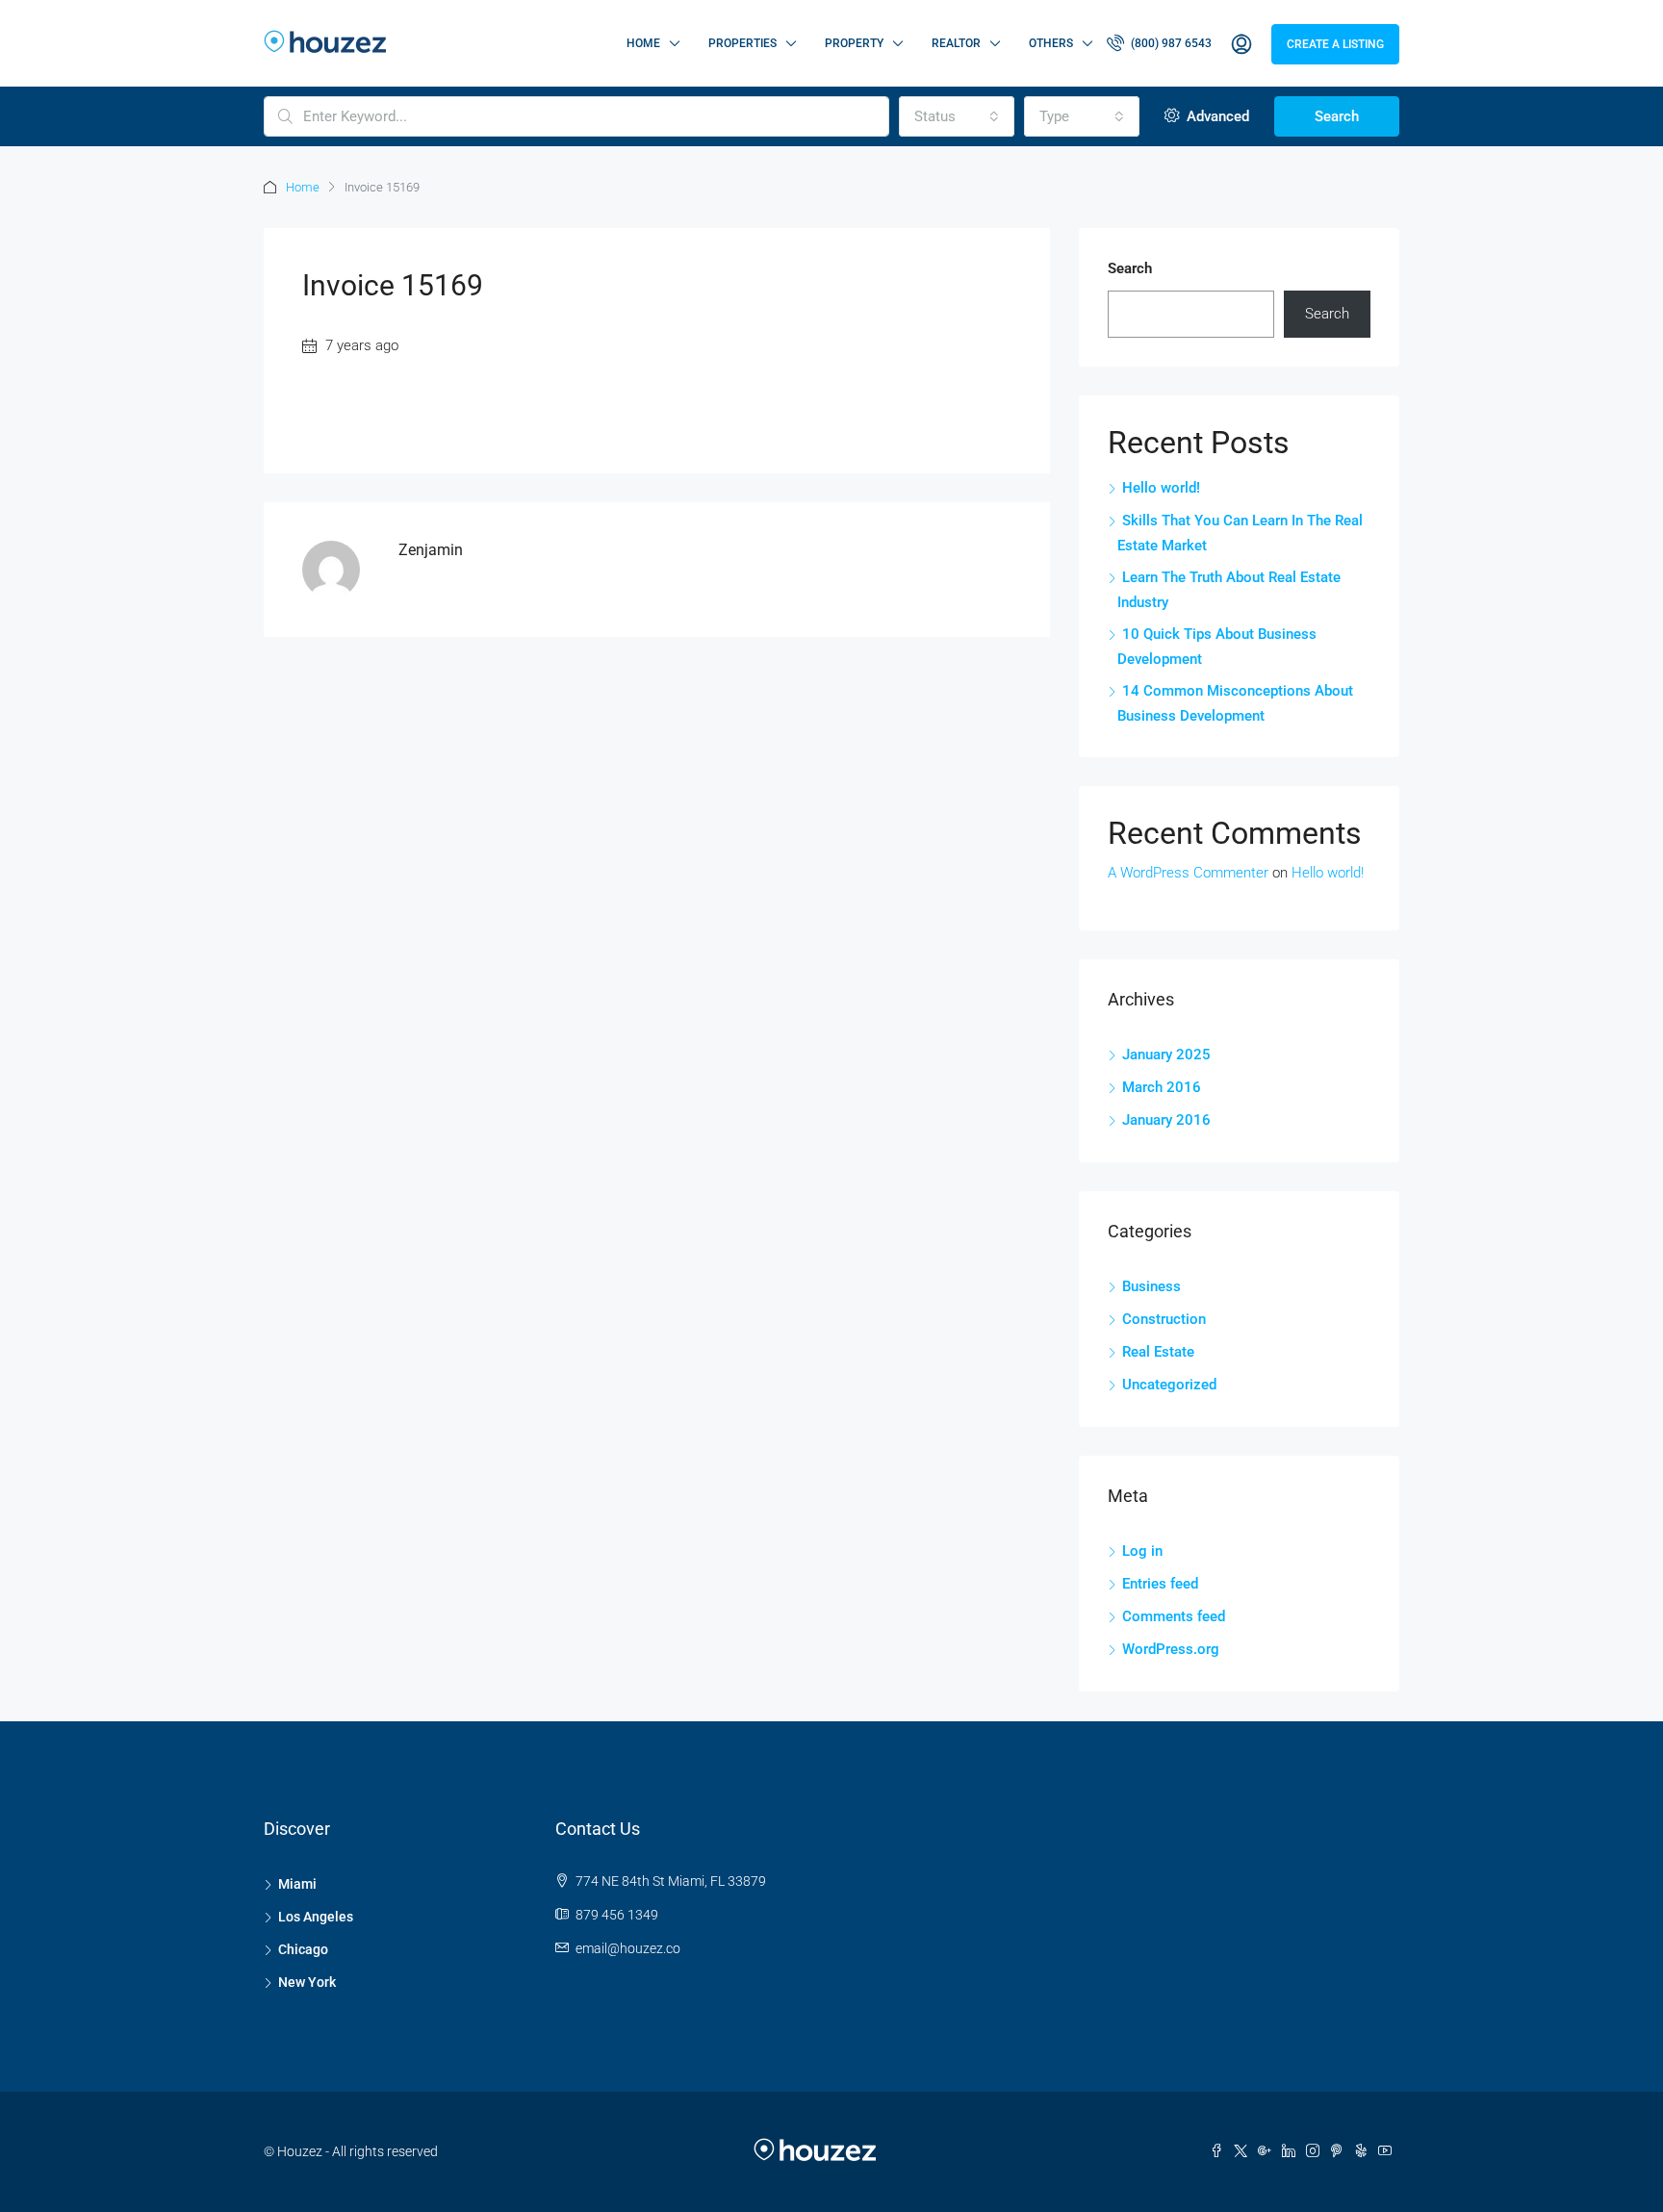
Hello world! (1161, 488)
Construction (1164, 1319)
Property (854, 43)
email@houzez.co (628, 1948)
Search (1337, 116)
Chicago (303, 1949)
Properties (742, 43)
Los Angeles (316, 1917)
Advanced (1216, 116)
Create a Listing (1335, 44)
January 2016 (1166, 1120)
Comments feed (1174, 1616)
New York (307, 1982)
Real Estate (1158, 1352)
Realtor (956, 43)
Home (643, 43)
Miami (297, 1884)
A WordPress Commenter (1188, 873)
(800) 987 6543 (1170, 43)
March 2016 (1162, 1087)
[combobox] (957, 116)
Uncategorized (1169, 1385)
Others (1051, 43)
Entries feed (1160, 1584)
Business (1151, 1286)
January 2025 (1166, 1055)
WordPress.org (1171, 1649)
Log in (1142, 1551)
